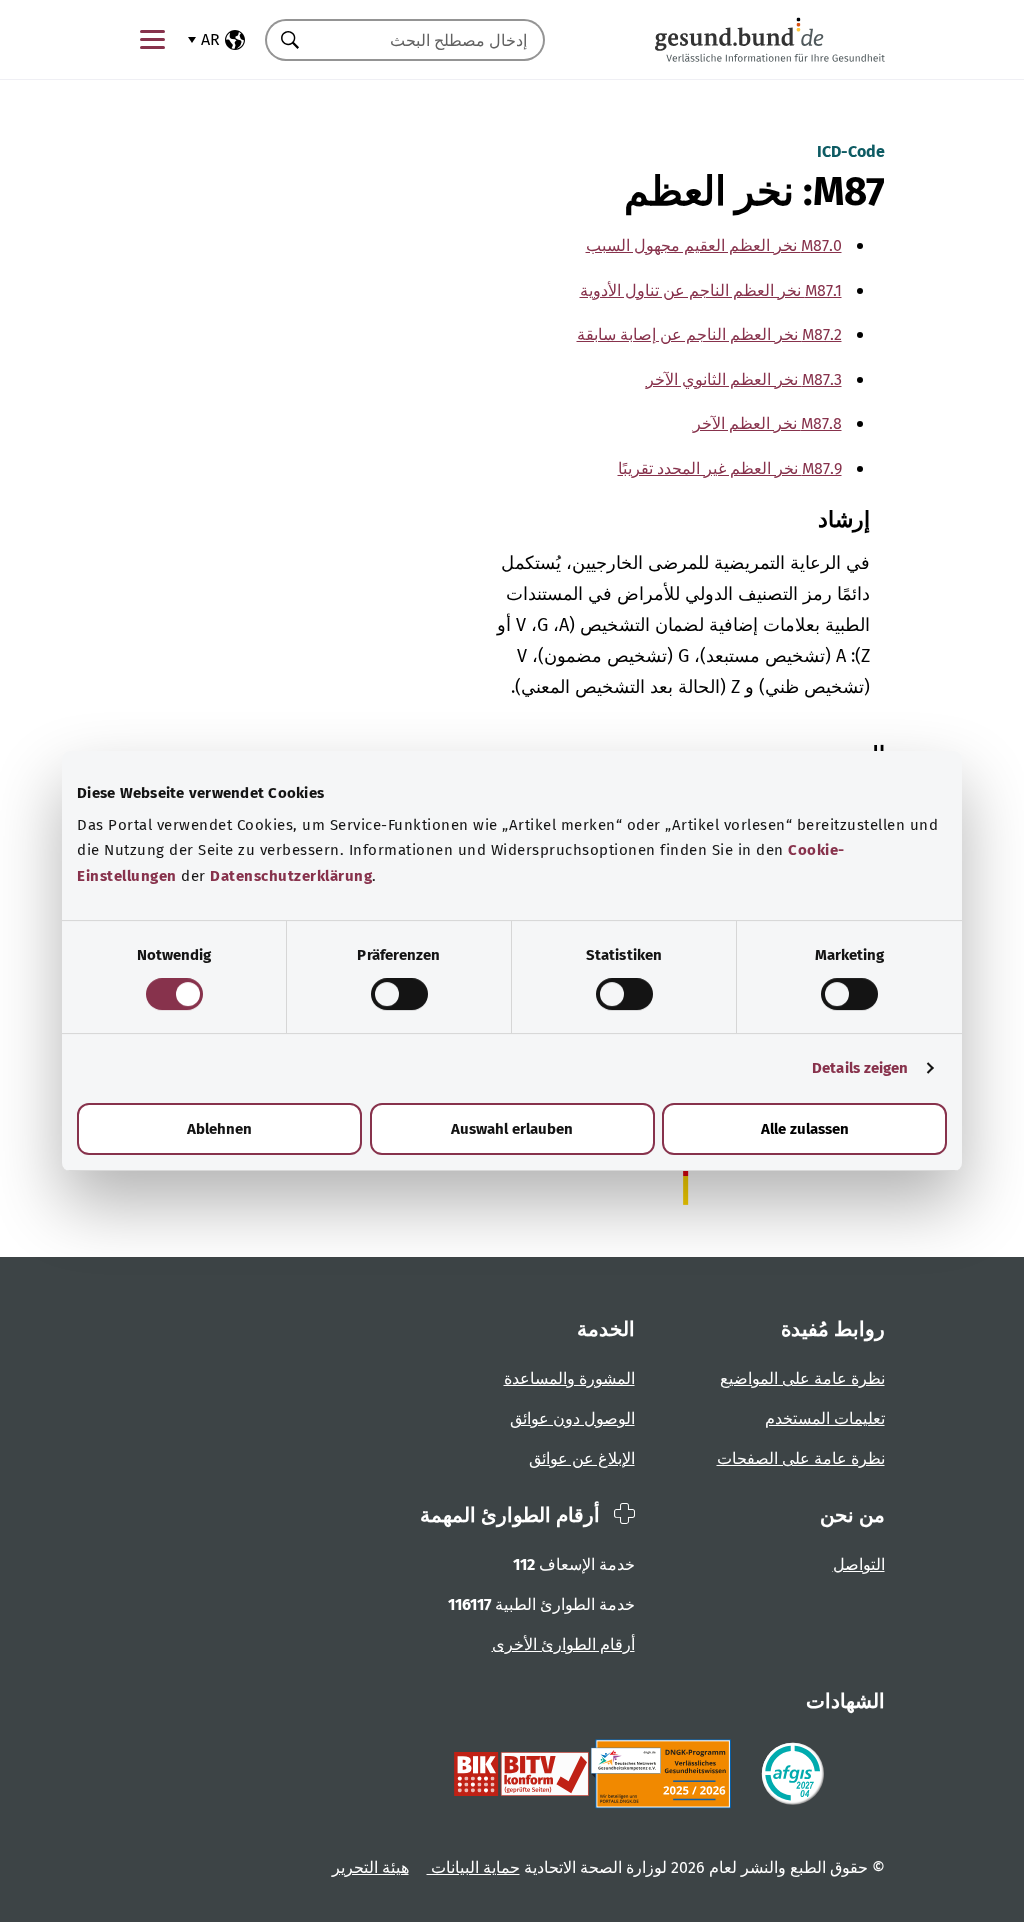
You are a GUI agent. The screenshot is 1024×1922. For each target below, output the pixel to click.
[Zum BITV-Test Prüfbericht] (521, 1774)
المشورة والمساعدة (569, 1378)
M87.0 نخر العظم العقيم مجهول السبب (714, 245)
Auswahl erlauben (512, 1129)
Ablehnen (219, 1129)
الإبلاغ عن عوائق (582, 1458)
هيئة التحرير (370, 1867)
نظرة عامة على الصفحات (801, 1458)
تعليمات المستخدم (825, 1418)
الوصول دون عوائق (572, 1418)
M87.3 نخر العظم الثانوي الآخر (744, 379)
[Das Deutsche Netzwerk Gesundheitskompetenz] (664, 1774)
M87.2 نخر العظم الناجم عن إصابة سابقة (709, 334)
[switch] (399, 994)
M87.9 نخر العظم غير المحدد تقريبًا (730, 468)
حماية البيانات (473, 1867)
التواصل (859, 1564)
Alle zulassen (805, 1129)
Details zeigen (860, 1068)
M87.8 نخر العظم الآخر (767, 423)
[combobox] (430, 40)
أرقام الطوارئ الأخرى (563, 1644)
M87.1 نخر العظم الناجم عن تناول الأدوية (711, 290)
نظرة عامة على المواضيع (802, 1378)
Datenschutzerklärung (291, 876)
